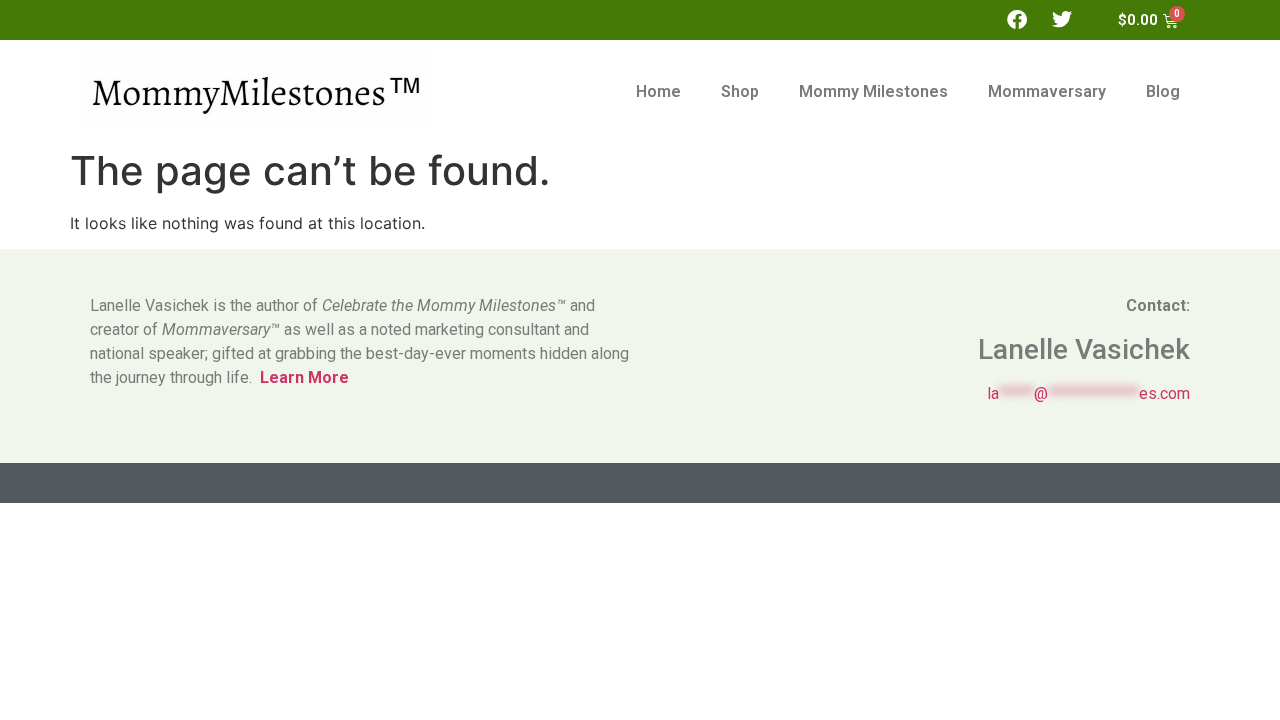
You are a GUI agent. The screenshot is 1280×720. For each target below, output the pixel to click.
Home (658, 91)
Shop (740, 91)
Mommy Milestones (873, 91)
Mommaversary (1047, 91)
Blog (1163, 91)
